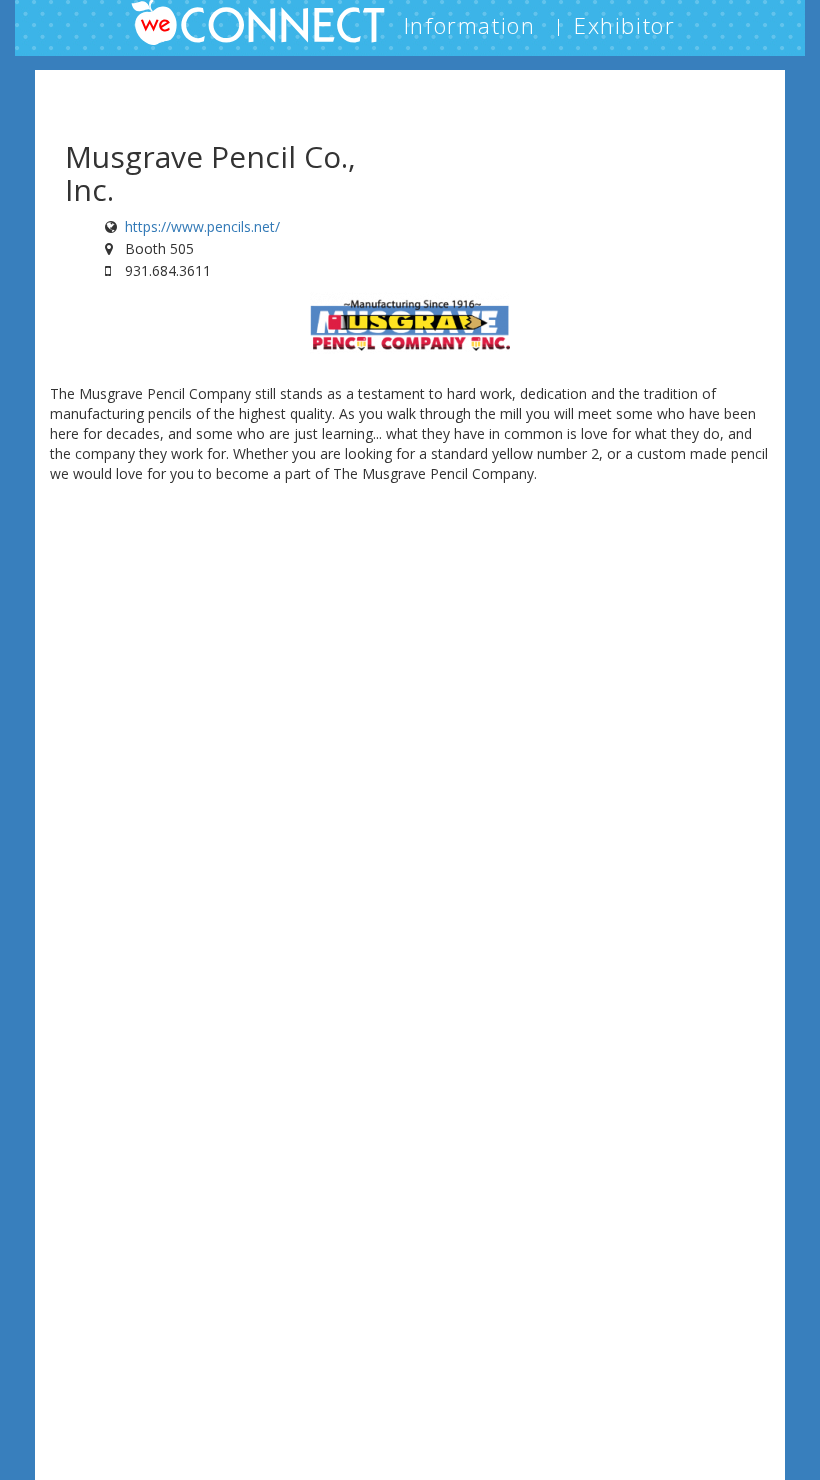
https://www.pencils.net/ (202, 226)
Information (470, 25)
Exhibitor (624, 25)
